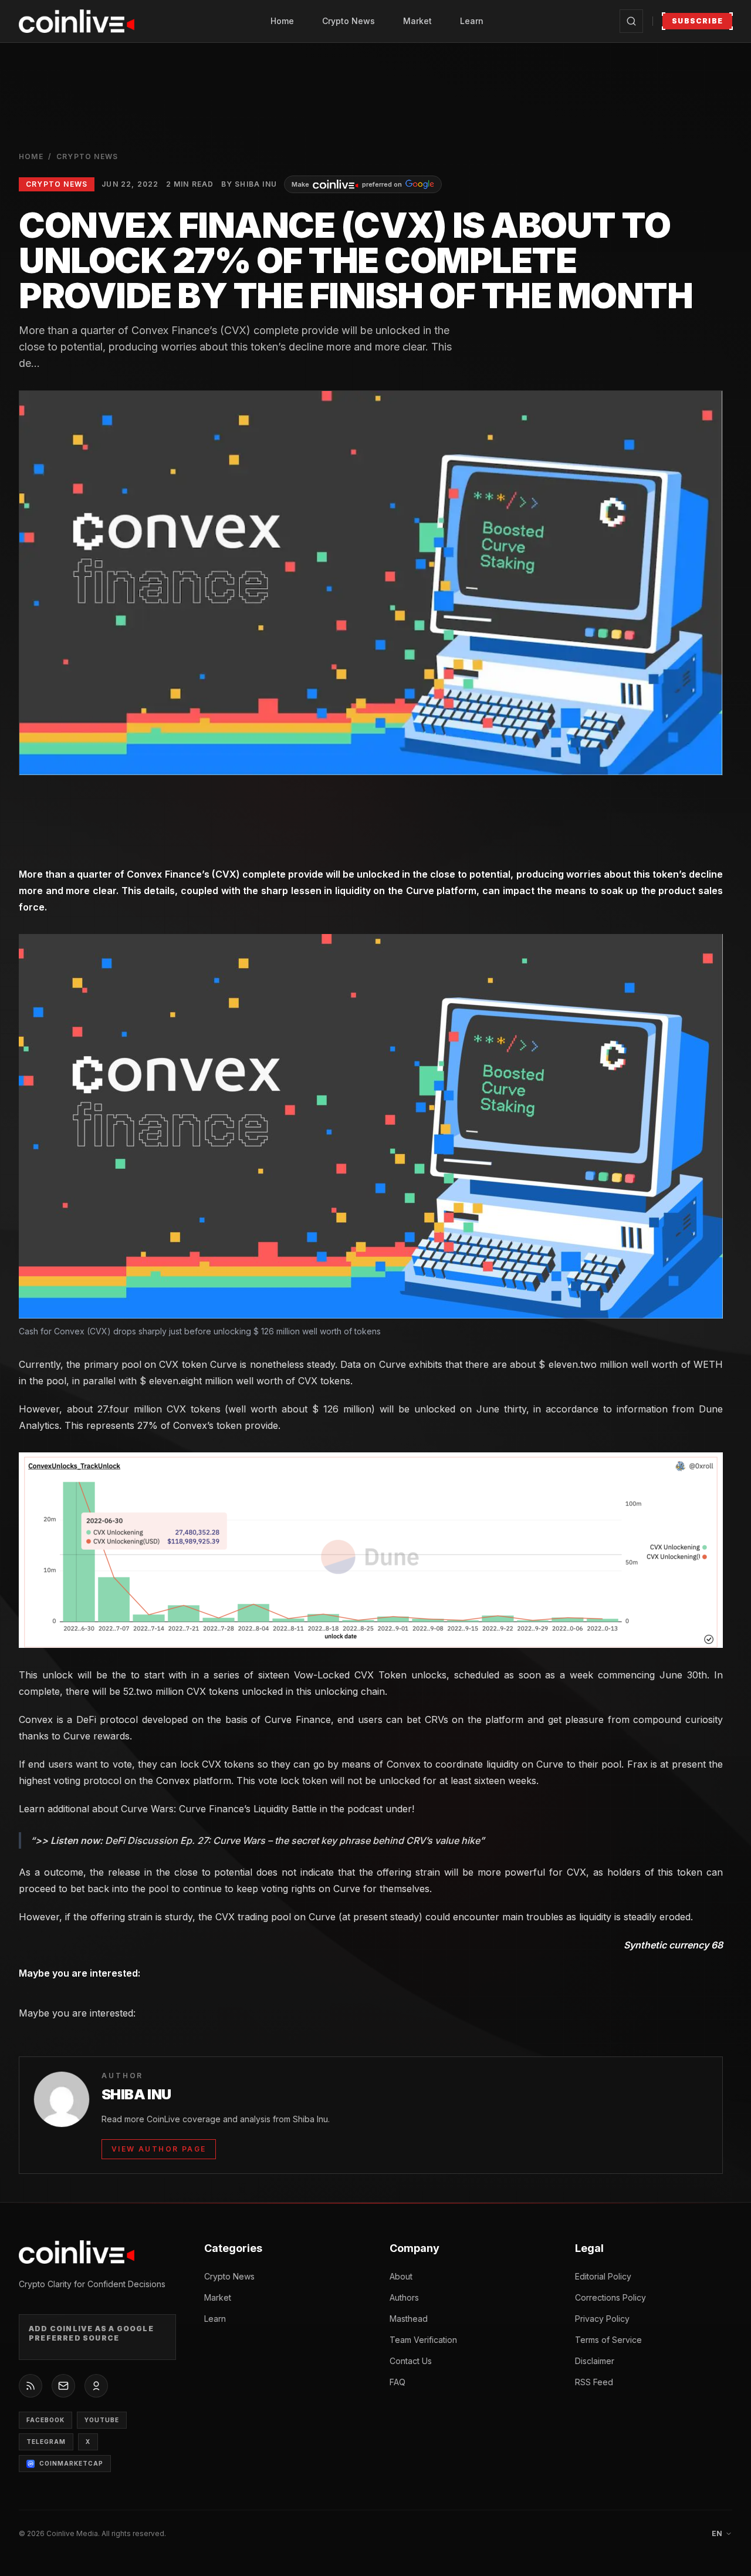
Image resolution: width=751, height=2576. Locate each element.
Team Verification (423, 2340)
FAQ (398, 2382)
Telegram (46, 2442)
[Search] (631, 21)
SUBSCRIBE (697, 21)
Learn (472, 21)
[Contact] (63, 2386)
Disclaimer (595, 2361)
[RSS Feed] (31, 2386)
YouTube (102, 2420)
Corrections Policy (610, 2297)
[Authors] (96, 2386)
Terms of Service (608, 2340)
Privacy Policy (602, 2319)
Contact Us (411, 2361)
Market (417, 21)
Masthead (409, 2319)
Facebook (45, 2420)
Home (282, 21)
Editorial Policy (603, 2276)
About (401, 2276)
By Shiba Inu (249, 184)
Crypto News (349, 21)
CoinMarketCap (71, 2463)
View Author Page (159, 2149)
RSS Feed (594, 2382)
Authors (404, 2297)
